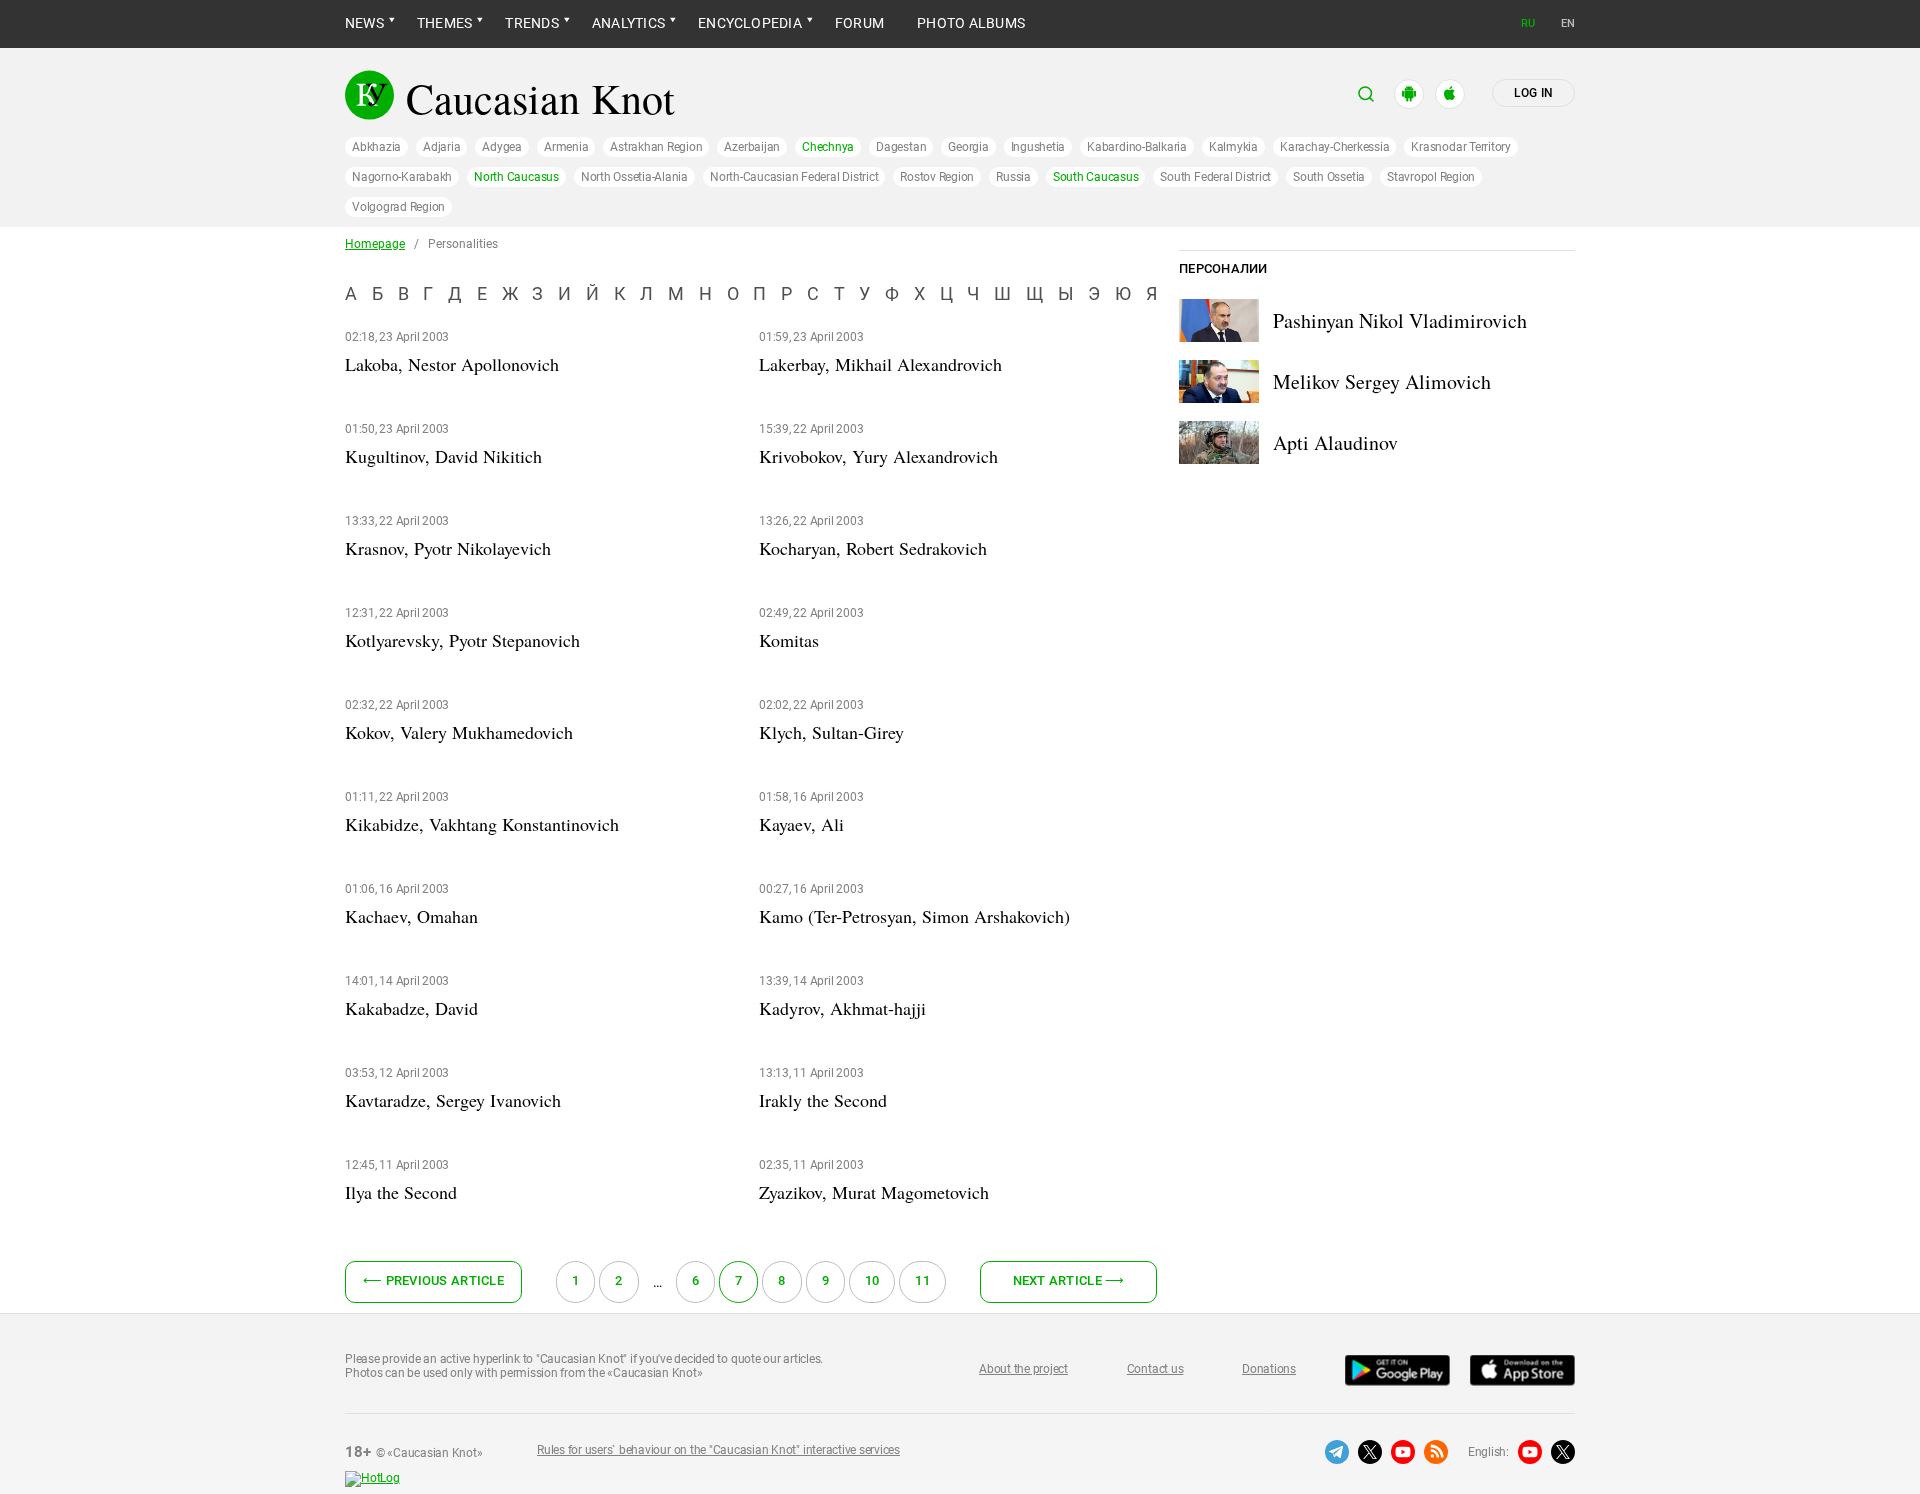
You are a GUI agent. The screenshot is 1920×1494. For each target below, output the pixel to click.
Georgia (968, 147)
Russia (1013, 177)
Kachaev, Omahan (411, 916)
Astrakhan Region (656, 147)
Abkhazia (376, 147)
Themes (444, 23)
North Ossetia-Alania (634, 177)
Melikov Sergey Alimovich (1382, 381)
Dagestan (901, 147)
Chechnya (828, 147)
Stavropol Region (1431, 177)
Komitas (789, 640)
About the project (1023, 1369)
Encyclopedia (750, 23)
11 (922, 1280)
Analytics (628, 23)
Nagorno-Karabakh (402, 177)
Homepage (375, 244)
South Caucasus (1096, 177)
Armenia (566, 147)
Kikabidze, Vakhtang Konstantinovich (482, 824)
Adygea (502, 147)
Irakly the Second (823, 1100)
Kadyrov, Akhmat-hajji (842, 1008)
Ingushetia (1038, 147)
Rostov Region (937, 177)
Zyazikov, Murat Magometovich (874, 1192)
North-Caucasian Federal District (794, 177)
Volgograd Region (398, 207)
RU (1528, 23)
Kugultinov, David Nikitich (443, 456)
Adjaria (441, 147)
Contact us (1155, 1369)
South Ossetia (1329, 177)
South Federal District (1215, 177)
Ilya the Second (401, 1192)
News (364, 23)
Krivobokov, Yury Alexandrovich (878, 456)
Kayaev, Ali (801, 824)
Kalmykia (1233, 147)
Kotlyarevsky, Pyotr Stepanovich (462, 640)
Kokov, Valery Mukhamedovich (459, 732)
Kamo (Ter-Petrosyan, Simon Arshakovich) (914, 916)
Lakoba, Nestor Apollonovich (452, 364)
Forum (859, 23)
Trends (531, 23)
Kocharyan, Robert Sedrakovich (873, 548)
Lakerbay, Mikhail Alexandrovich (880, 364)
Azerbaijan (752, 147)
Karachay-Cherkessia (1334, 147)
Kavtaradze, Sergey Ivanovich (453, 1100)
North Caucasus (516, 177)
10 (872, 1280)
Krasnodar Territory (1460, 147)
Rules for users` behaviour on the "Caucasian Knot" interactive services (718, 1450)
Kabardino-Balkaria (1137, 147)
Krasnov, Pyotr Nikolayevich (448, 548)
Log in (1533, 93)
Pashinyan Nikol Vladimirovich (1400, 320)
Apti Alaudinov (1335, 442)
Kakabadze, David (411, 1008)
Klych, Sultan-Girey (831, 732)
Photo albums (971, 23)
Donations (1269, 1369)
